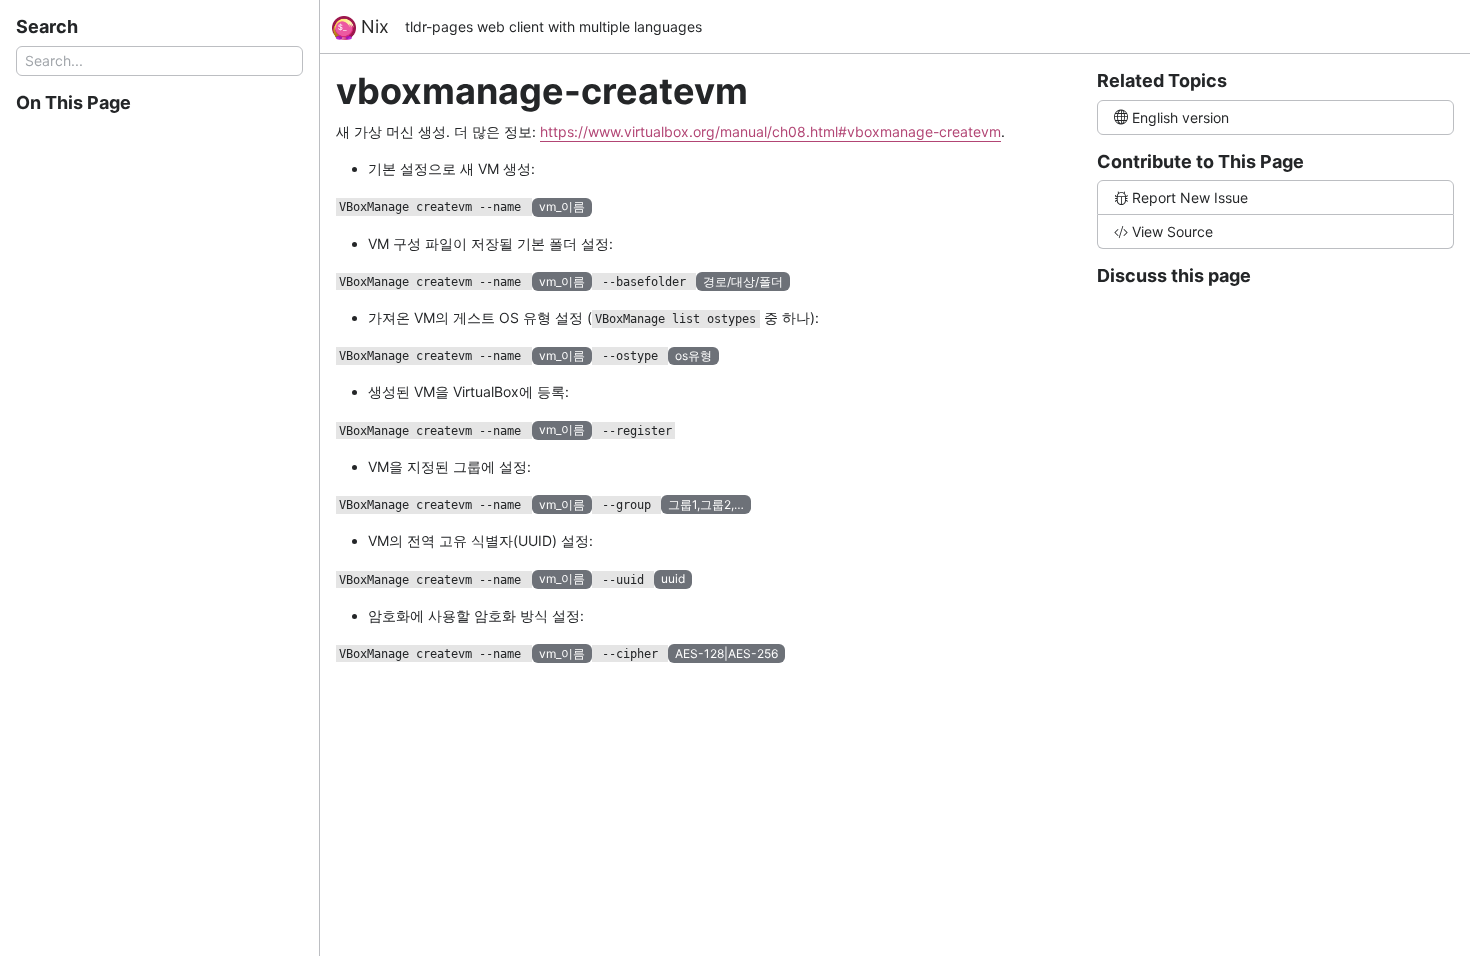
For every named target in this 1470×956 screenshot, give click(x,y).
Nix (372, 26)
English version (1180, 117)
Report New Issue (1190, 197)
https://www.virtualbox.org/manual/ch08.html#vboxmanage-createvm (770, 131)
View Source (1172, 231)
